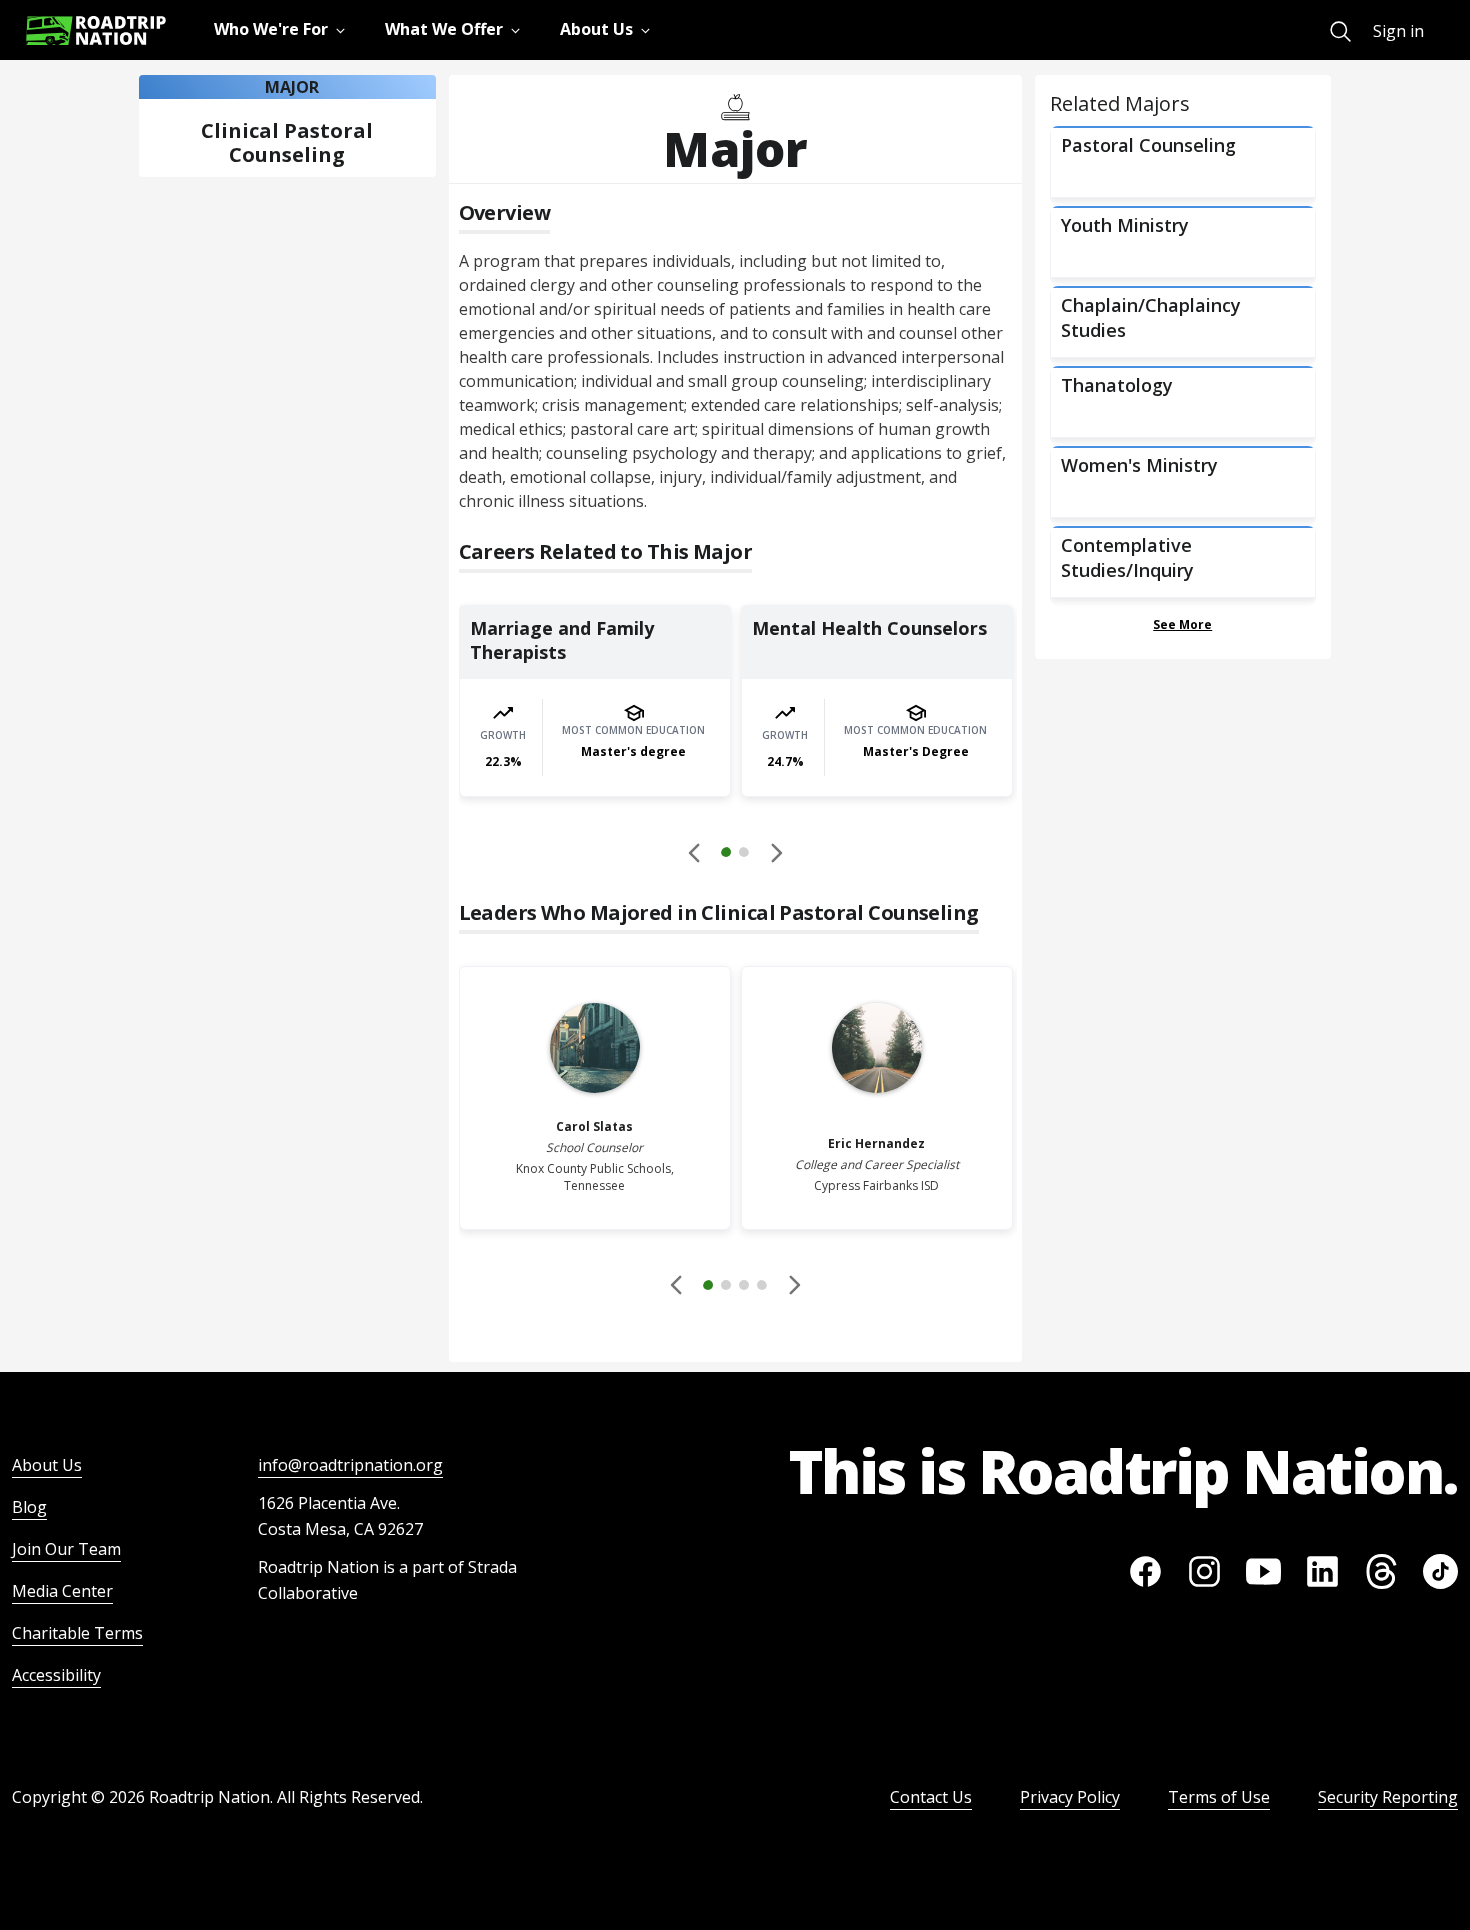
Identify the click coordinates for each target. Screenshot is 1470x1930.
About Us (47, 1465)
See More (1182, 624)
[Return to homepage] (96, 30)
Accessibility (56, 1675)
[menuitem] (1340, 31)
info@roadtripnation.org (350, 1465)
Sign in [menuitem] (1398, 31)
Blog (29, 1507)
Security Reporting (1388, 1797)
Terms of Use (1219, 1797)
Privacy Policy (1070, 1797)
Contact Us (931, 1797)
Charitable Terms (77, 1633)
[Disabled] (695, 852)
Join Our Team (66, 1549)
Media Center (62, 1591)
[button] (735, 855)
